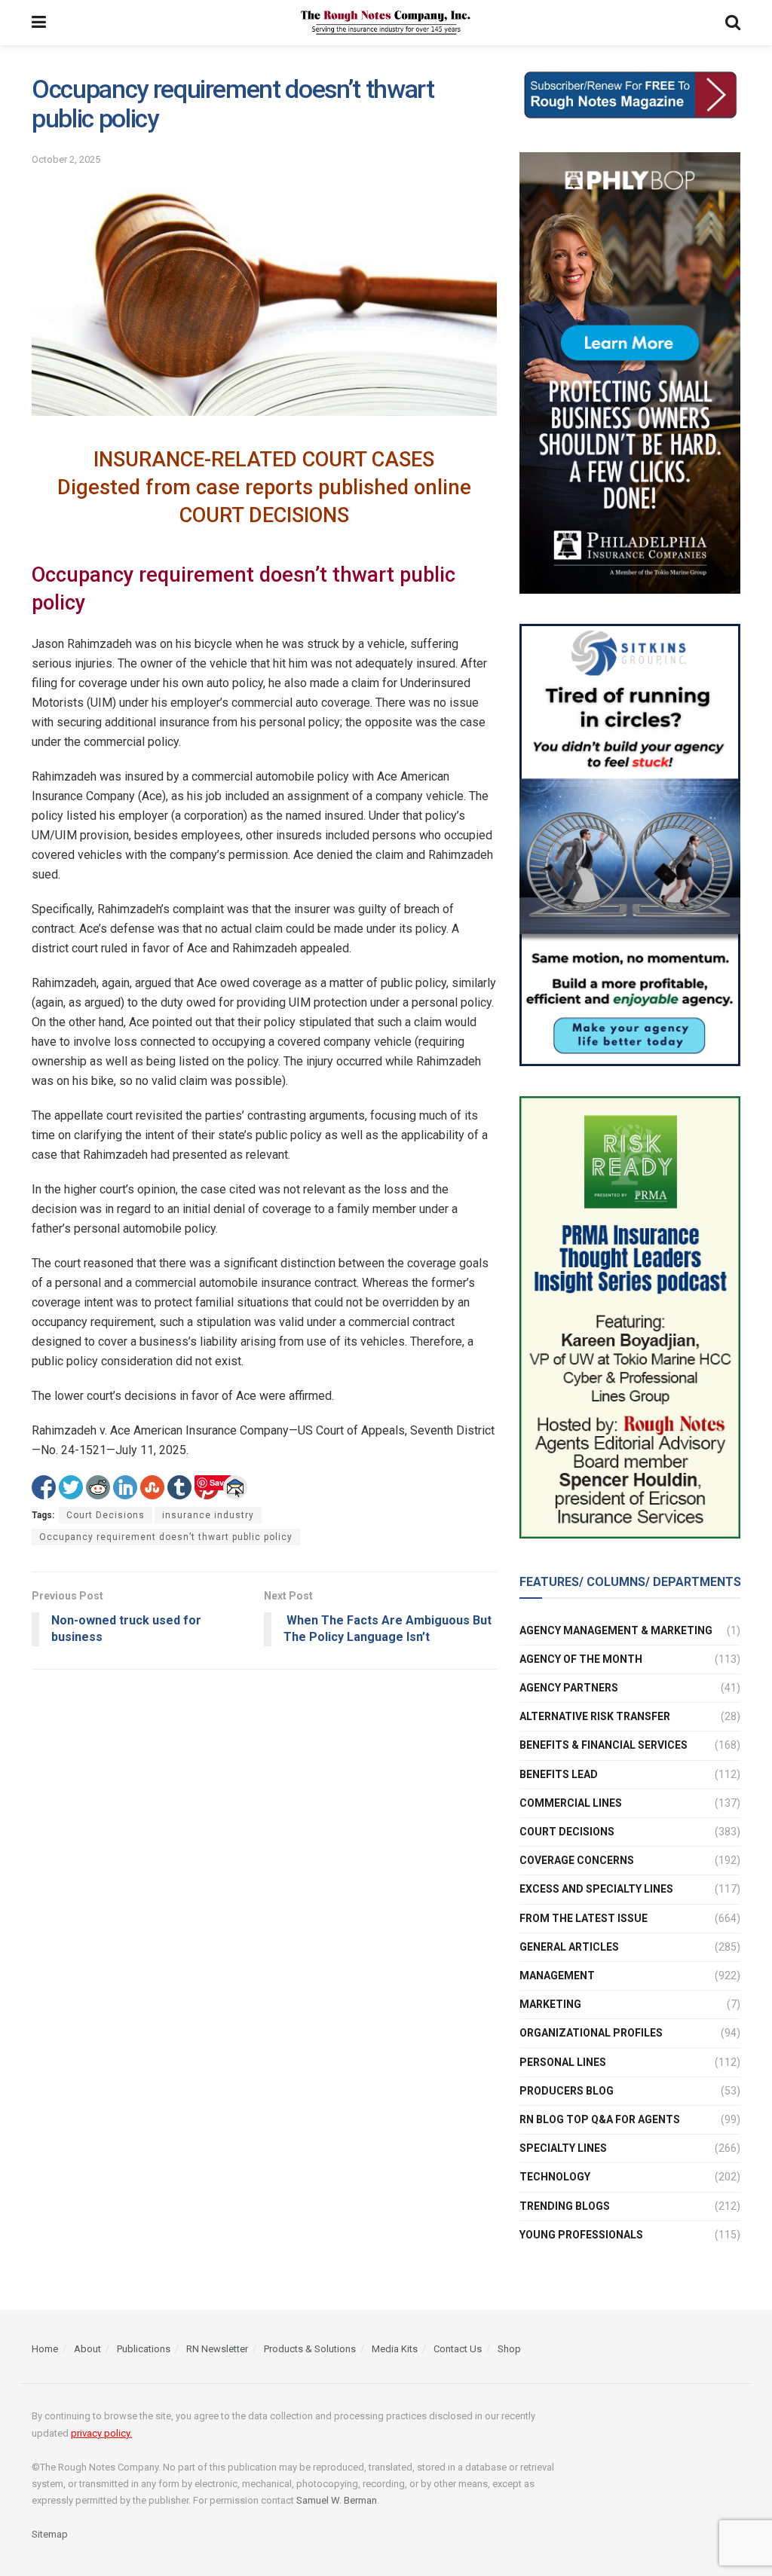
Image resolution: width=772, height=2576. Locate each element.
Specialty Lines (563, 2148)
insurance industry (208, 1515)
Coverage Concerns (577, 1860)
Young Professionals (581, 2235)
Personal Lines (563, 2062)
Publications (144, 2349)
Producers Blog (567, 2091)
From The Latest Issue (584, 1918)
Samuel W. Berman (337, 2500)
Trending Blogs (565, 2206)
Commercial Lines (571, 1803)
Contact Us (458, 2349)
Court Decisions (106, 1515)
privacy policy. (101, 2433)
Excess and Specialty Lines (596, 1889)
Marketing (550, 2004)
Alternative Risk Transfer (595, 1716)
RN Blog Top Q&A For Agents (600, 2119)
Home (45, 2349)
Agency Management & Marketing (616, 1630)
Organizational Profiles (591, 2033)
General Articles (569, 1947)
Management (557, 1976)
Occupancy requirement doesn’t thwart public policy (166, 1537)
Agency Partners (569, 1688)
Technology (555, 2177)
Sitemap (50, 2534)
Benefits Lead (559, 1774)
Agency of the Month (581, 1659)
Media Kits (395, 2349)
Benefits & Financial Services (604, 1745)
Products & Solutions (310, 2349)
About (87, 2349)
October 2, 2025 (66, 159)
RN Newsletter (217, 2349)
